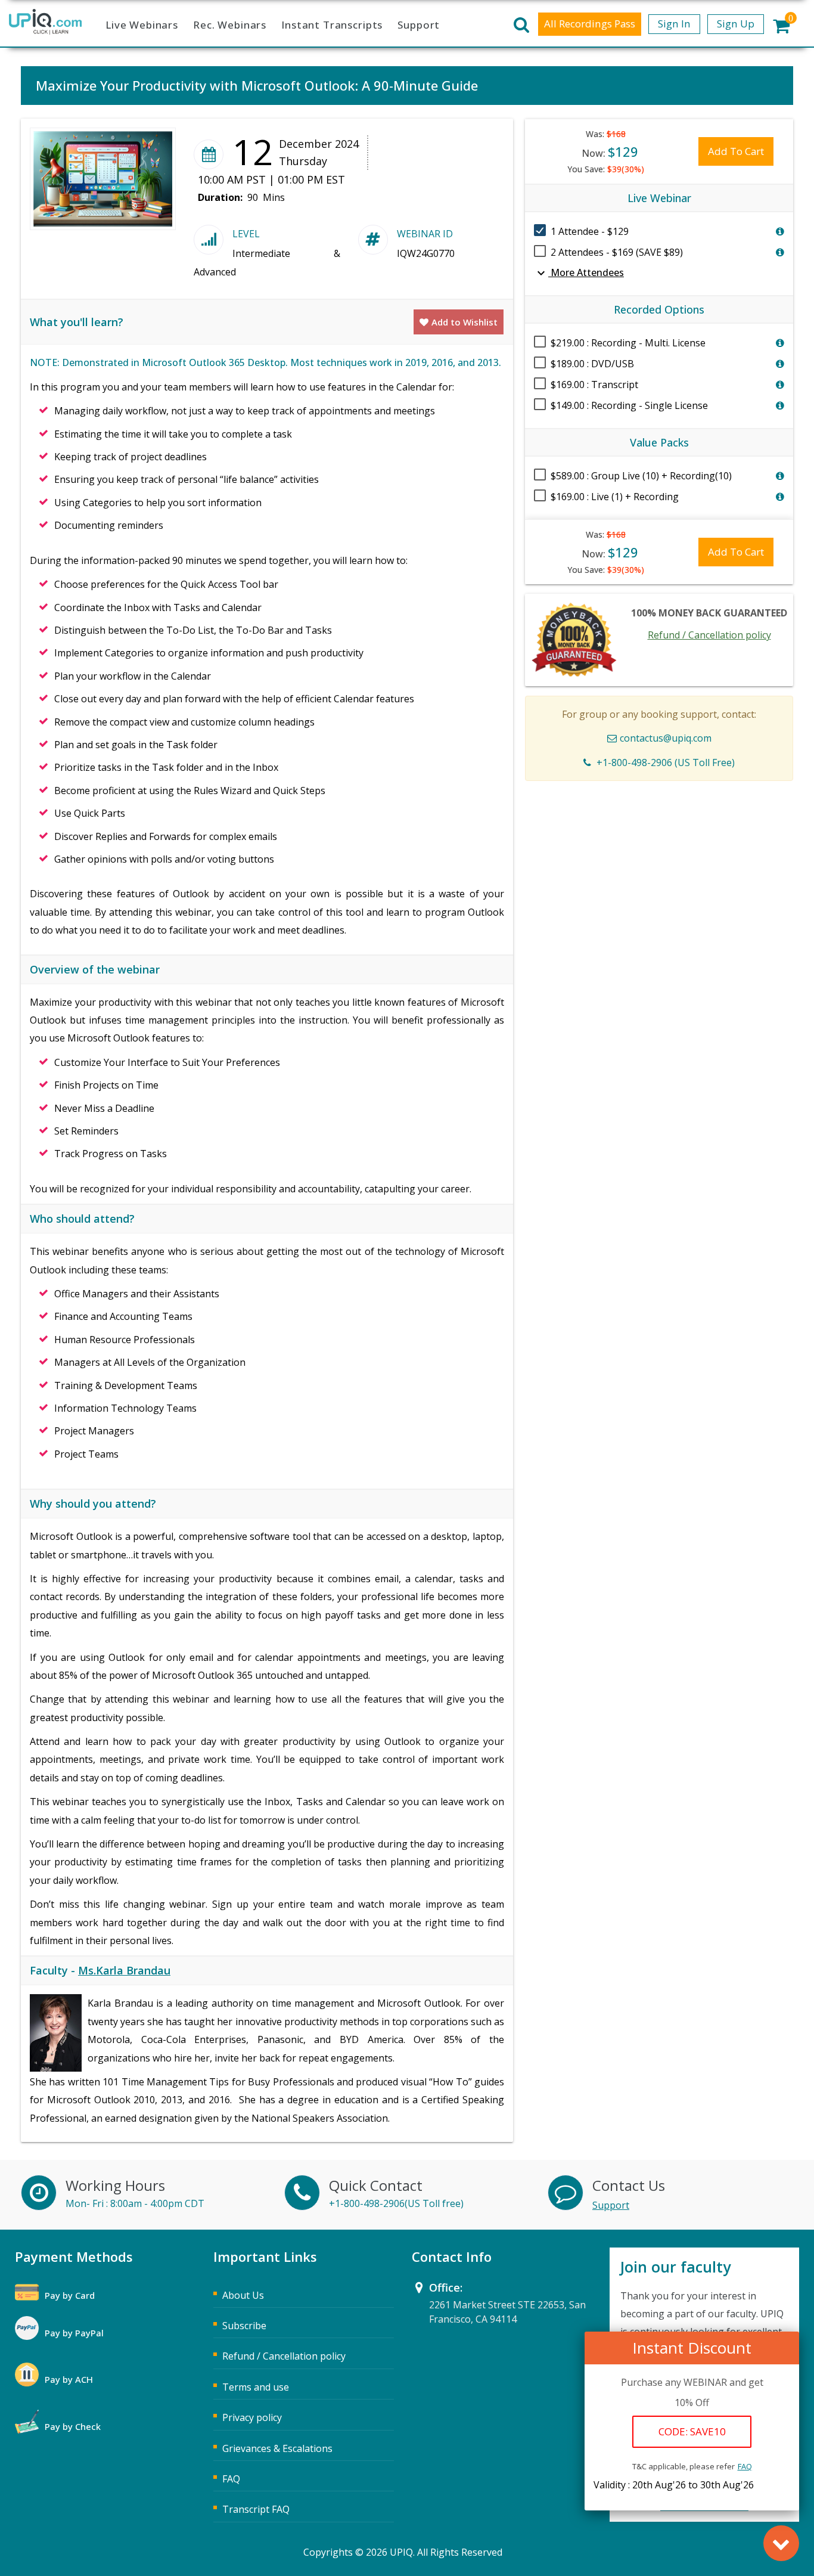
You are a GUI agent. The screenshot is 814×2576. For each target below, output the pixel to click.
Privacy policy (252, 2417)
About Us (243, 2295)
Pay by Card (70, 2295)
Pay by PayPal (74, 2333)
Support (419, 25)
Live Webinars (142, 25)
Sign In (674, 24)
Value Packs (659, 442)
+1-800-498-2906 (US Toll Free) (666, 762)
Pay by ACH (69, 2379)
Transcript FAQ (256, 2509)
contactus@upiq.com (666, 738)
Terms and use (256, 2387)
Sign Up (736, 24)
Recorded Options (659, 309)
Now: (610, 151)
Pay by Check (73, 2426)
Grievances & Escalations (277, 2448)
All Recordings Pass (590, 24)
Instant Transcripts (332, 25)
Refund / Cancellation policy (709, 635)
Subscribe (244, 2326)
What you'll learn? (77, 322)
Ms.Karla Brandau (124, 1970)
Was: (606, 134)
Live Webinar (659, 198)
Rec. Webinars (230, 25)
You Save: (606, 169)
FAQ (745, 2466)
